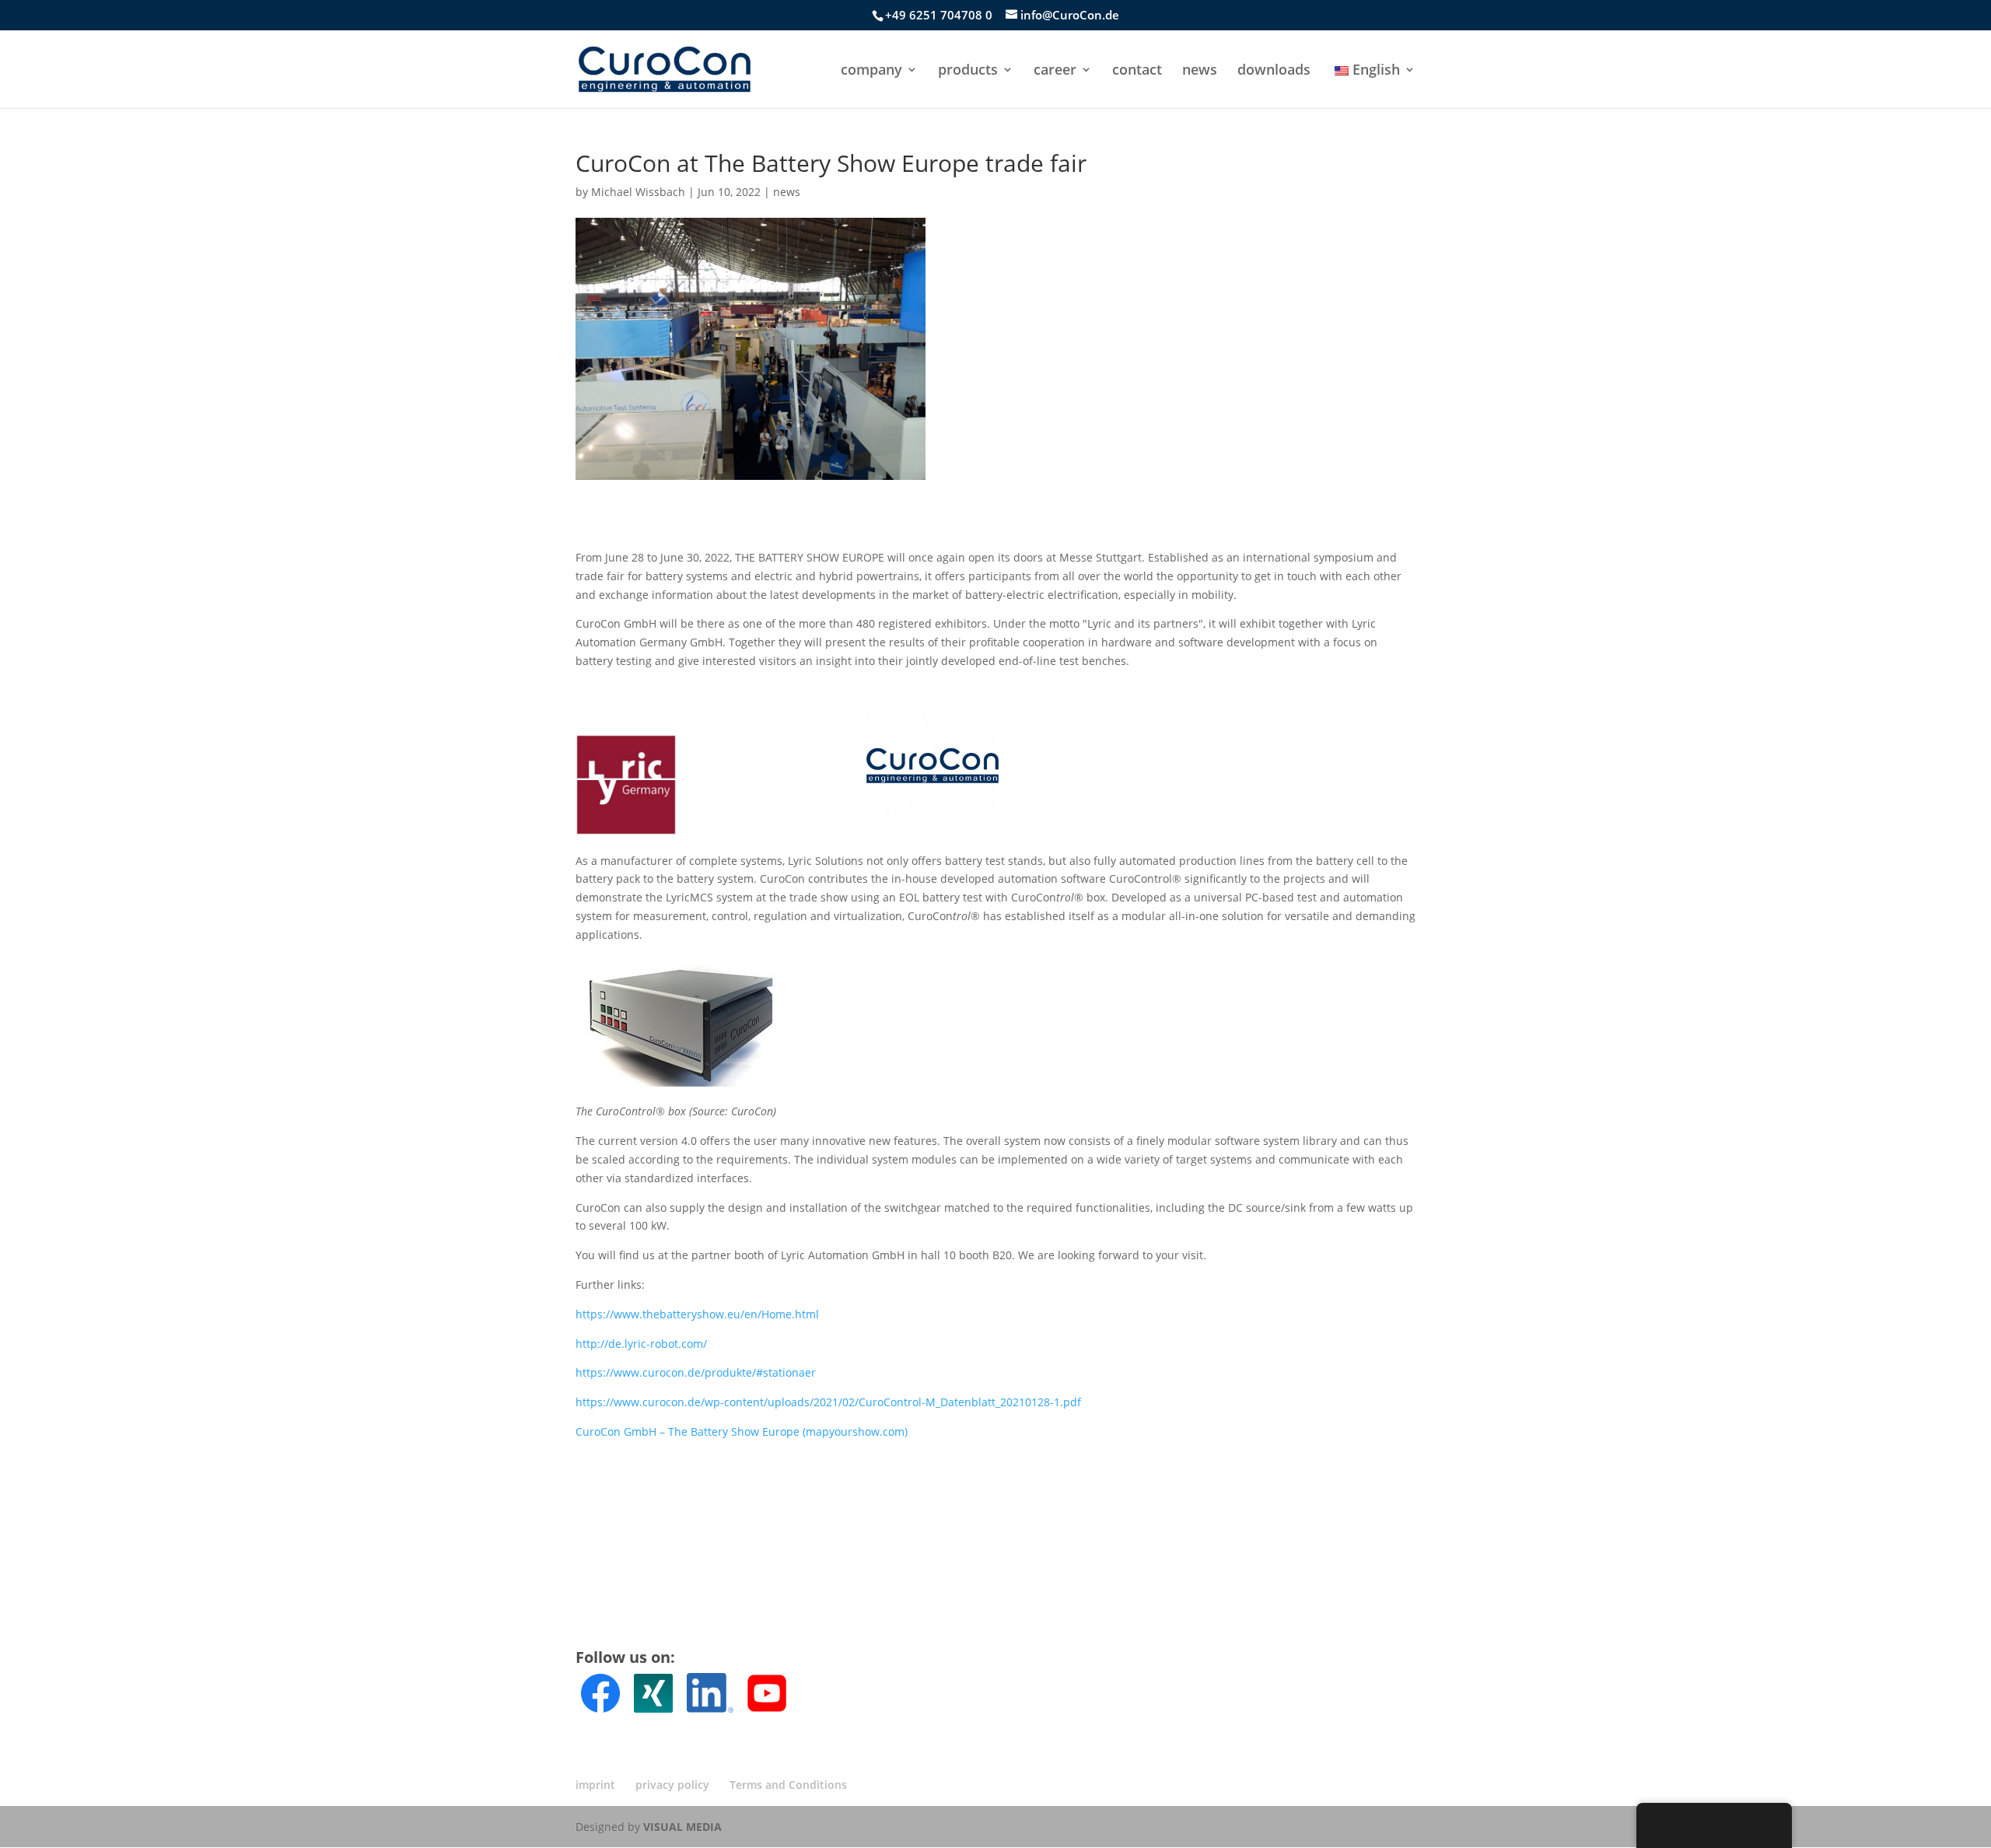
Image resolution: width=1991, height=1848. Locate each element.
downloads (1274, 71)
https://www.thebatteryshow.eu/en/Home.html (697, 1314)
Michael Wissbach (638, 192)
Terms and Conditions (788, 1785)
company (871, 71)
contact (1137, 71)
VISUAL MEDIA (682, 1827)
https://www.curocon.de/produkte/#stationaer (696, 1372)
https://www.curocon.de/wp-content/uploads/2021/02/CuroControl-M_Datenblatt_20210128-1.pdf (828, 1402)
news (1200, 71)
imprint (595, 1785)
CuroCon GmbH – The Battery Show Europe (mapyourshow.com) (742, 1431)
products (968, 71)
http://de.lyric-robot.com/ (641, 1344)
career (1055, 71)
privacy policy (672, 1785)
